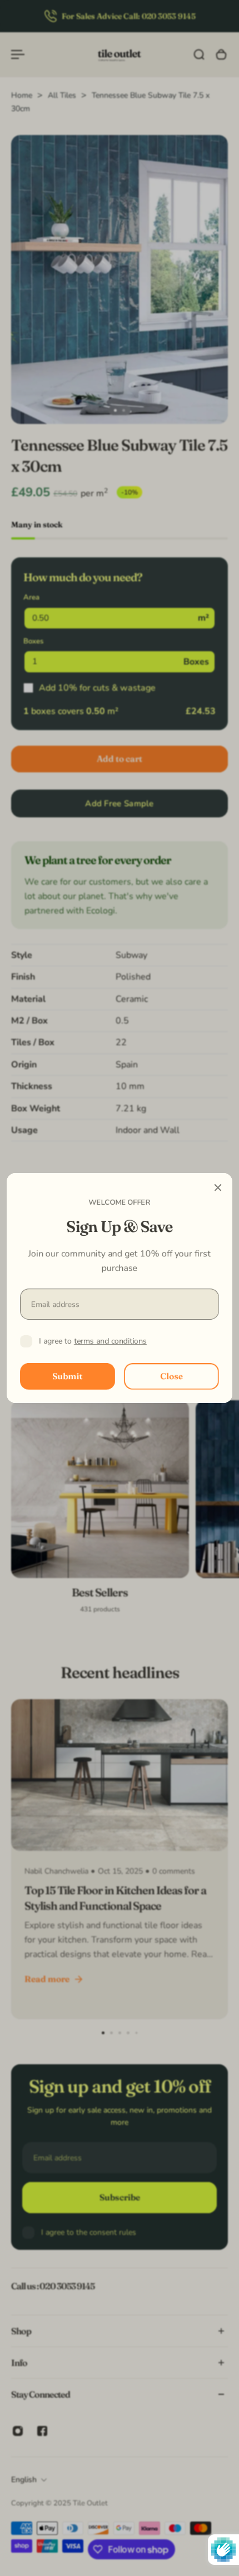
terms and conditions (110, 1341)
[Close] (218, 1187)
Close (171, 1376)
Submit (68, 1376)
